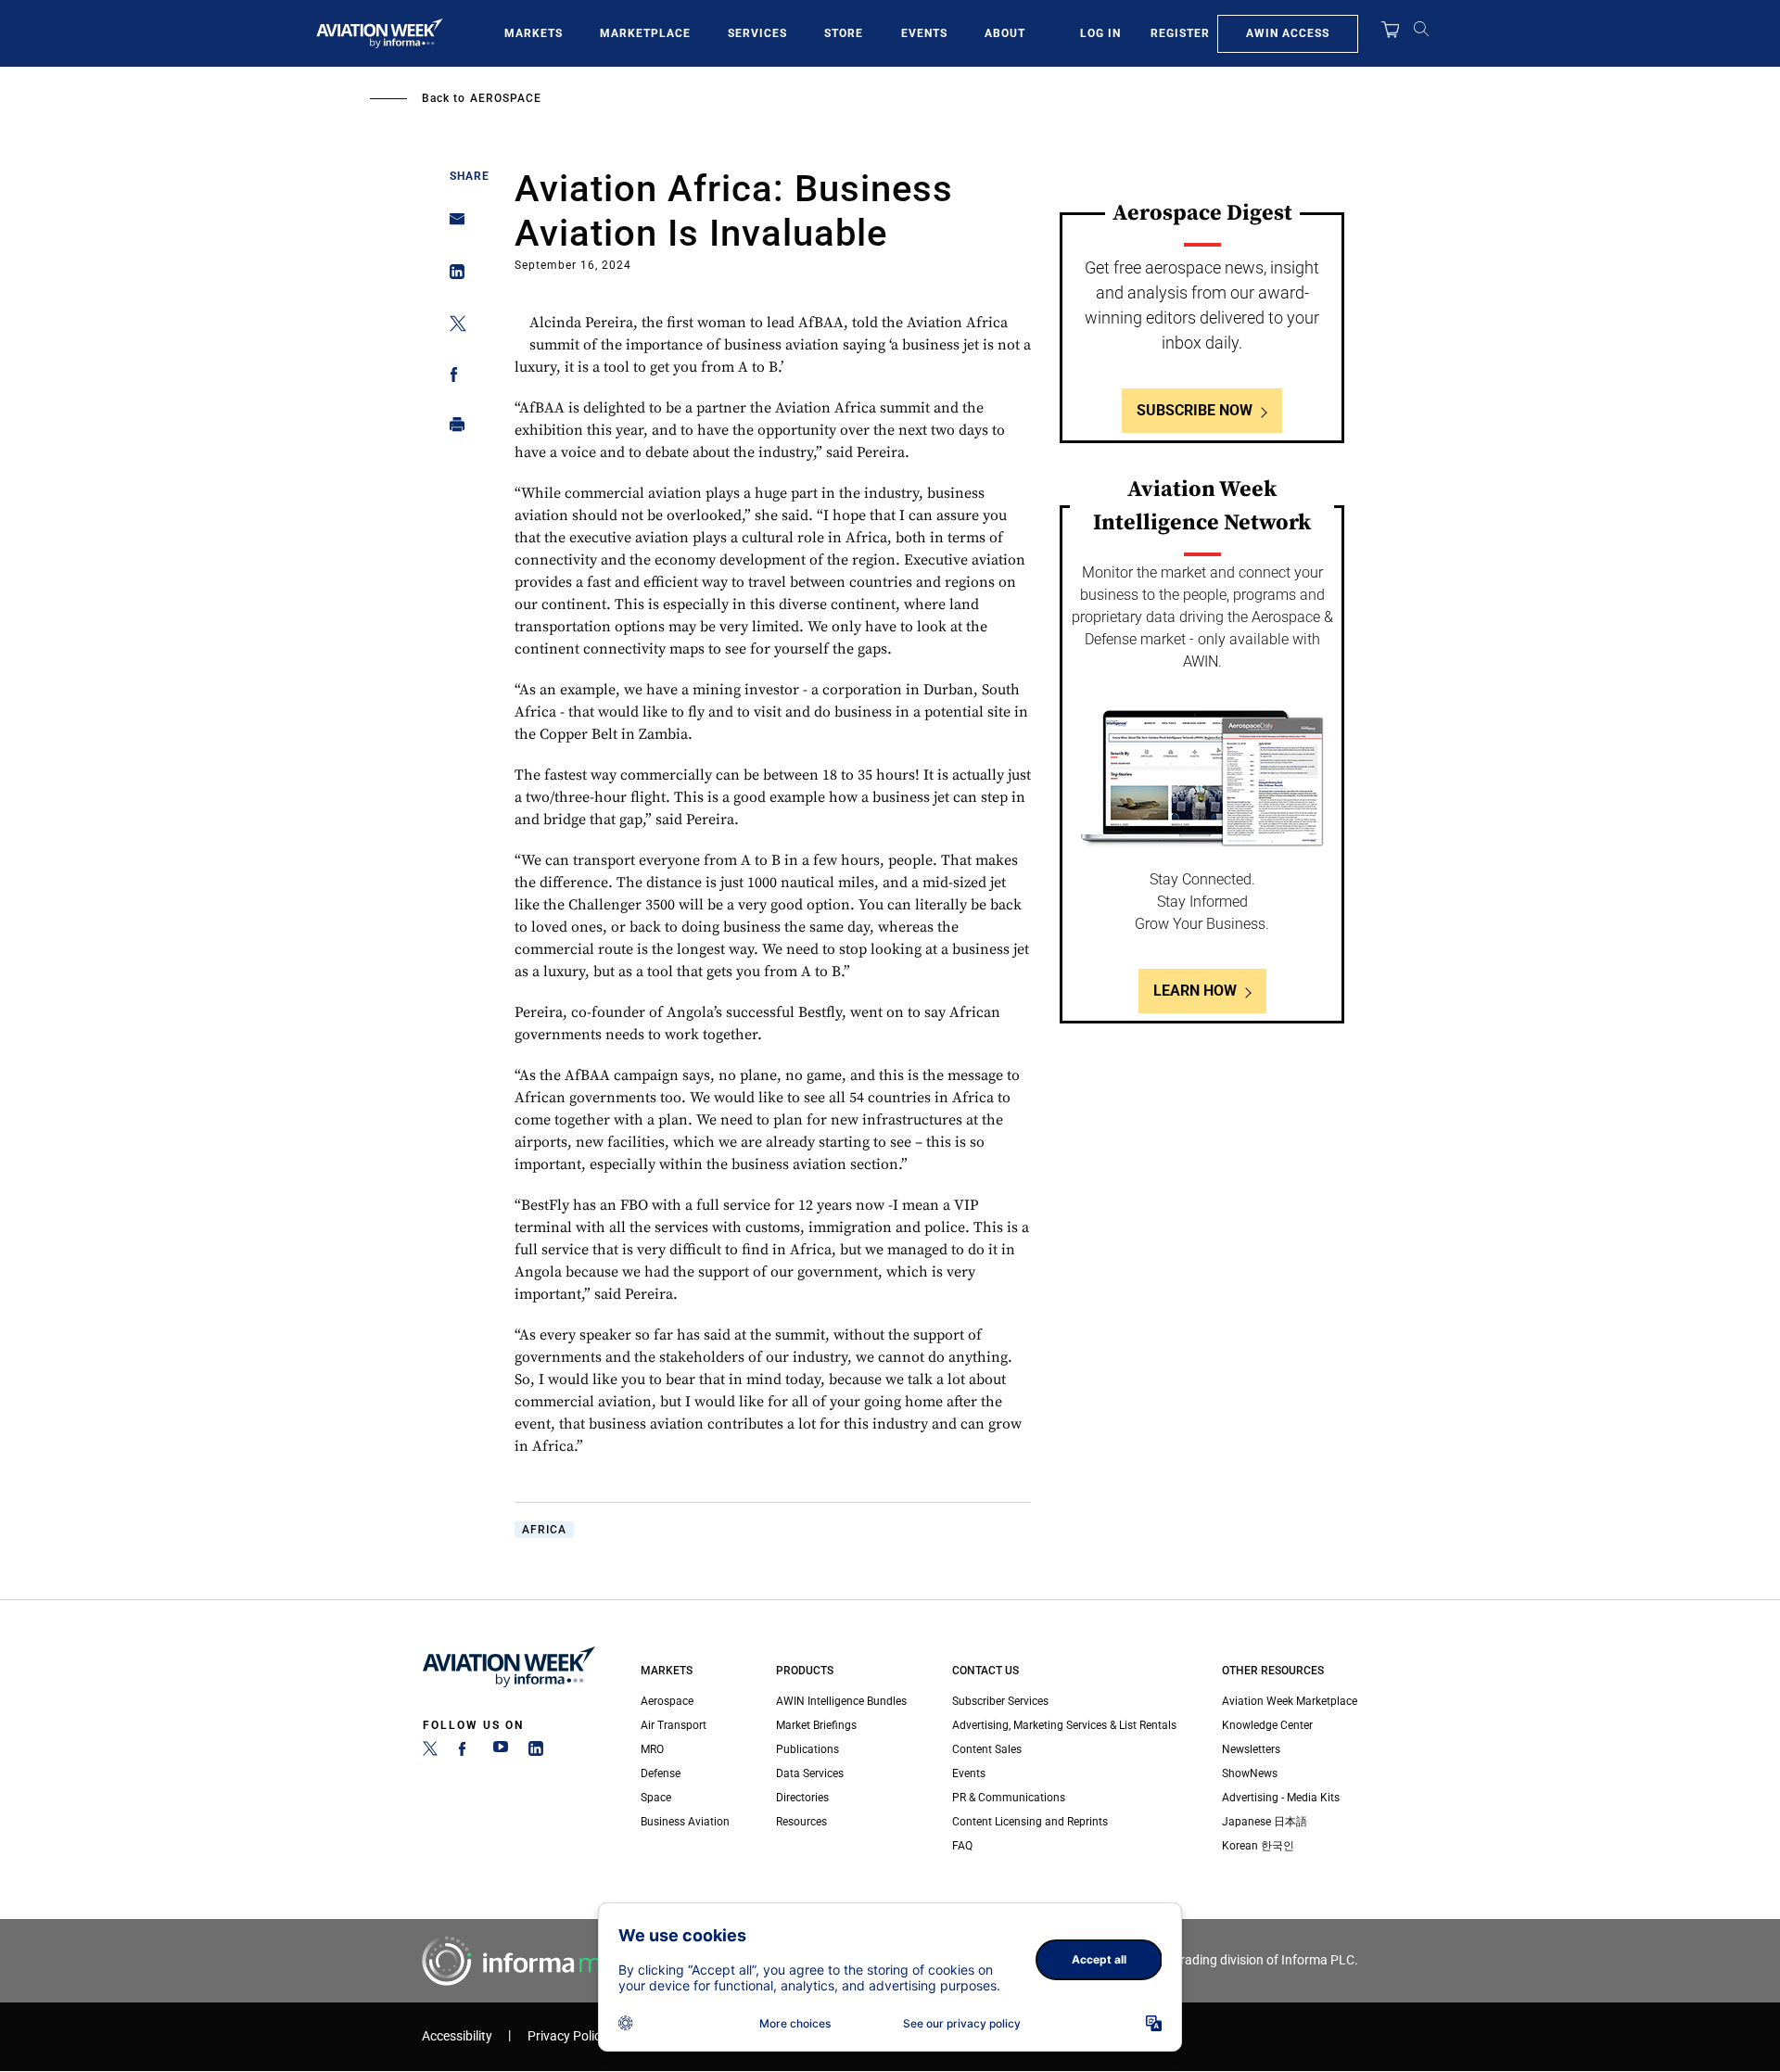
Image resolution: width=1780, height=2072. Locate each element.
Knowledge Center (1267, 1725)
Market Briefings (816, 1725)
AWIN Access (1288, 33)
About (1005, 33)
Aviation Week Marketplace (1290, 1701)
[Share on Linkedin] (452, 276)
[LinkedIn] (536, 1752)
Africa (544, 1530)
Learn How (1195, 991)
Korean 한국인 (1258, 1846)
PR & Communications (1009, 1798)
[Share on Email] (452, 225)
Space (656, 1798)
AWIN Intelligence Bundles (841, 1701)
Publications (807, 1749)
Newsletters (1251, 1749)
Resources (801, 1822)
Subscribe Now (1195, 410)
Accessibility (457, 2036)
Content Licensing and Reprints (1030, 1822)
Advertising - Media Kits (1281, 1798)
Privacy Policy (567, 2036)
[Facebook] (465, 1752)
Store (844, 33)
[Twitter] (430, 1752)
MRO (652, 1749)
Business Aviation (685, 1822)
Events (924, 33)
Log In (1100, 33)
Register (1180, 33)
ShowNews (1250, 1773)
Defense (661, 1773)
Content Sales (987, 1749)
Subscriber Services (1000, 1701)
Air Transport (674, 1725)
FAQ (962, 1846)
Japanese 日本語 (1265, 1822)
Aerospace (506, 98)
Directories (802, 1798)
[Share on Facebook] (452, 378)
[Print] (452, 429)
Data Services (810, 1773)
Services (757, 33)
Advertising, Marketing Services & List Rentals (1064, 1725)
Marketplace (645, 33)
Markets (534, 33)
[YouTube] (501, 1752)
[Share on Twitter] (452, 327)
